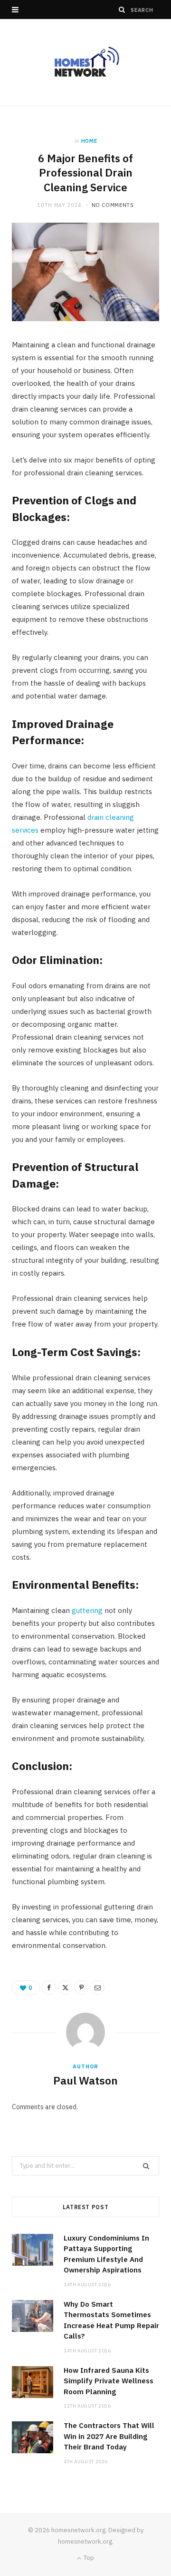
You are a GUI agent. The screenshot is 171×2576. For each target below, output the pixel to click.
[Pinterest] (81, 1987)
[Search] (122, 10)
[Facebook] (49, 1987)
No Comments (113, 205)
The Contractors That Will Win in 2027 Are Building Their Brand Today (109, 2436)
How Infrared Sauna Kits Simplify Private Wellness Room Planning (109, 2381)
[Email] (97, 1987)
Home (89, 141)
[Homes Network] (85, 62)
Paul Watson (85, 2080)
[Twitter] (65, 1987)
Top (88, 2558)
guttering (87, 1610)
